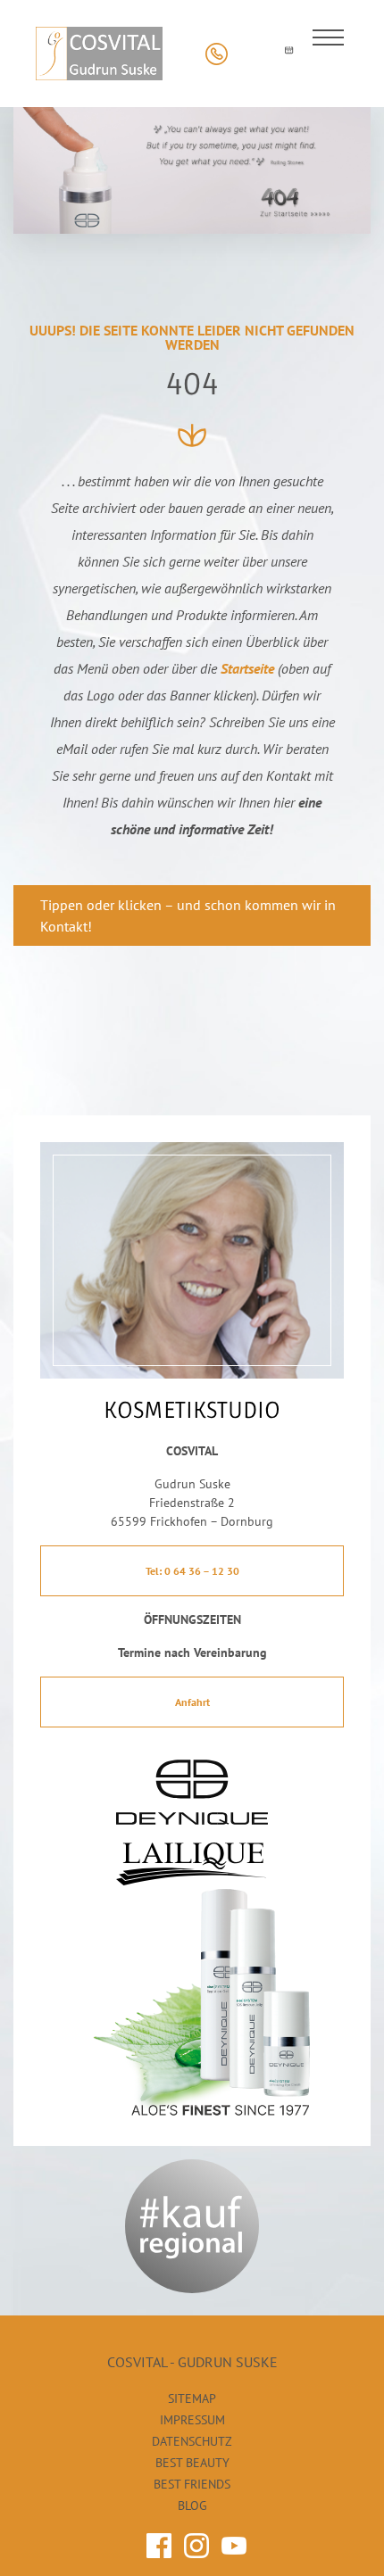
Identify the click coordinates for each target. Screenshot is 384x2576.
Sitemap (192, 2398)
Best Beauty (192, 2463)
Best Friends (192, 2484)
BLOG (192, 2506)
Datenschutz (192, 2441)
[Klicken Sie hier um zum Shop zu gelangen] (252, 54)
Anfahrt (192, 1702)
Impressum (192, 2420)
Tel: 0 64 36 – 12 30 (192, 1571)
